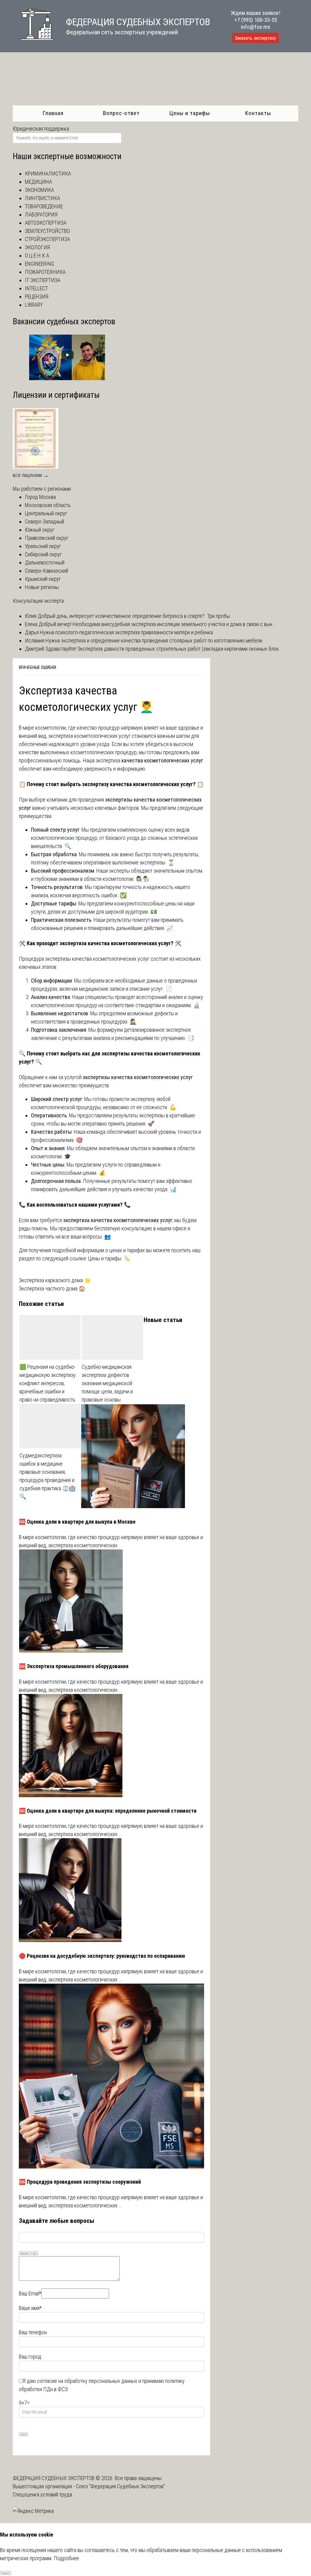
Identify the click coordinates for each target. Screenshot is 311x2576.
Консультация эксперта (38, 601)
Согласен (6, 2573)
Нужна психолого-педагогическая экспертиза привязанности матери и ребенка (126, 632)
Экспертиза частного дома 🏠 (52, 1288)
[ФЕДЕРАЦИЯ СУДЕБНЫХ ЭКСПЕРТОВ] (33, 44)
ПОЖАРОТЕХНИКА (45, 272)
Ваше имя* (30, 2308)
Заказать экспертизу (255, 38)
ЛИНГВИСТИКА (43, 198)
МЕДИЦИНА (38, 182)
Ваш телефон (33, 2332)
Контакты (258, 113)
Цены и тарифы (190, 113)
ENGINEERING (39, 264)
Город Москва (40, 497)
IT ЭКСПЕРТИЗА (43, 280)
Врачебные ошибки (38, 667)
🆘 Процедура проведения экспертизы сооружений (80, 2182)
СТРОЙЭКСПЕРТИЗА (48, 239)
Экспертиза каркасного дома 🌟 (55, 1280)
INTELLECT (36, 288)
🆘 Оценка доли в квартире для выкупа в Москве (77, 1522)
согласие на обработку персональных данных (87, 2381)
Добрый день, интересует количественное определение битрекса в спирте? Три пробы (133, 616)
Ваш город (30, 2357)
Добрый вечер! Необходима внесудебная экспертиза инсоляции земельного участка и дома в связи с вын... (157, 624)
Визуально (25, 2253)
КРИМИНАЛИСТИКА (48, 174)
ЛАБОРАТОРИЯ (41, 215)
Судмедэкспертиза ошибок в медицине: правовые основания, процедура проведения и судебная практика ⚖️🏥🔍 (48, 1476)
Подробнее (66, 2558)
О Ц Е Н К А (37, 256)
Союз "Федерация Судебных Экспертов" (120, 2486)
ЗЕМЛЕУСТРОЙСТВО (47, 231)
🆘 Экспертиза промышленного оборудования (74, 1666)
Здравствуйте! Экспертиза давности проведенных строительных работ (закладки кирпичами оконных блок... (163, 649)
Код (35, 2253)
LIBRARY (34, 305)
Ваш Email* (30, 2293)
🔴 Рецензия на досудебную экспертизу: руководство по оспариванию (102, 1956)
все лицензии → (31, 475)
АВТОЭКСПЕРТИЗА (46, 223)
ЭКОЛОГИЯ (37, 247)
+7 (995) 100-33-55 (256, 20)
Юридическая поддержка (41, 129)
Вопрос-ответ (121, 113)
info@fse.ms (256, 27)
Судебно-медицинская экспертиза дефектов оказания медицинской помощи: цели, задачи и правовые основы (107, 1383)
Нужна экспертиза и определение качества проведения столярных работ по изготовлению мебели (153, 641)
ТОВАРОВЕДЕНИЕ (44, 206)
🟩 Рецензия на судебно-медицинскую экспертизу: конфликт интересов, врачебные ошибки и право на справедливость (48, 1383)
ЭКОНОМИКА (39, 190)
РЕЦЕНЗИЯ (37, 296)
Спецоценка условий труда (42, 2494)
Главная (53, 113)
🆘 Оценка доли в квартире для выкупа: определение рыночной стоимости (108, 1811)
